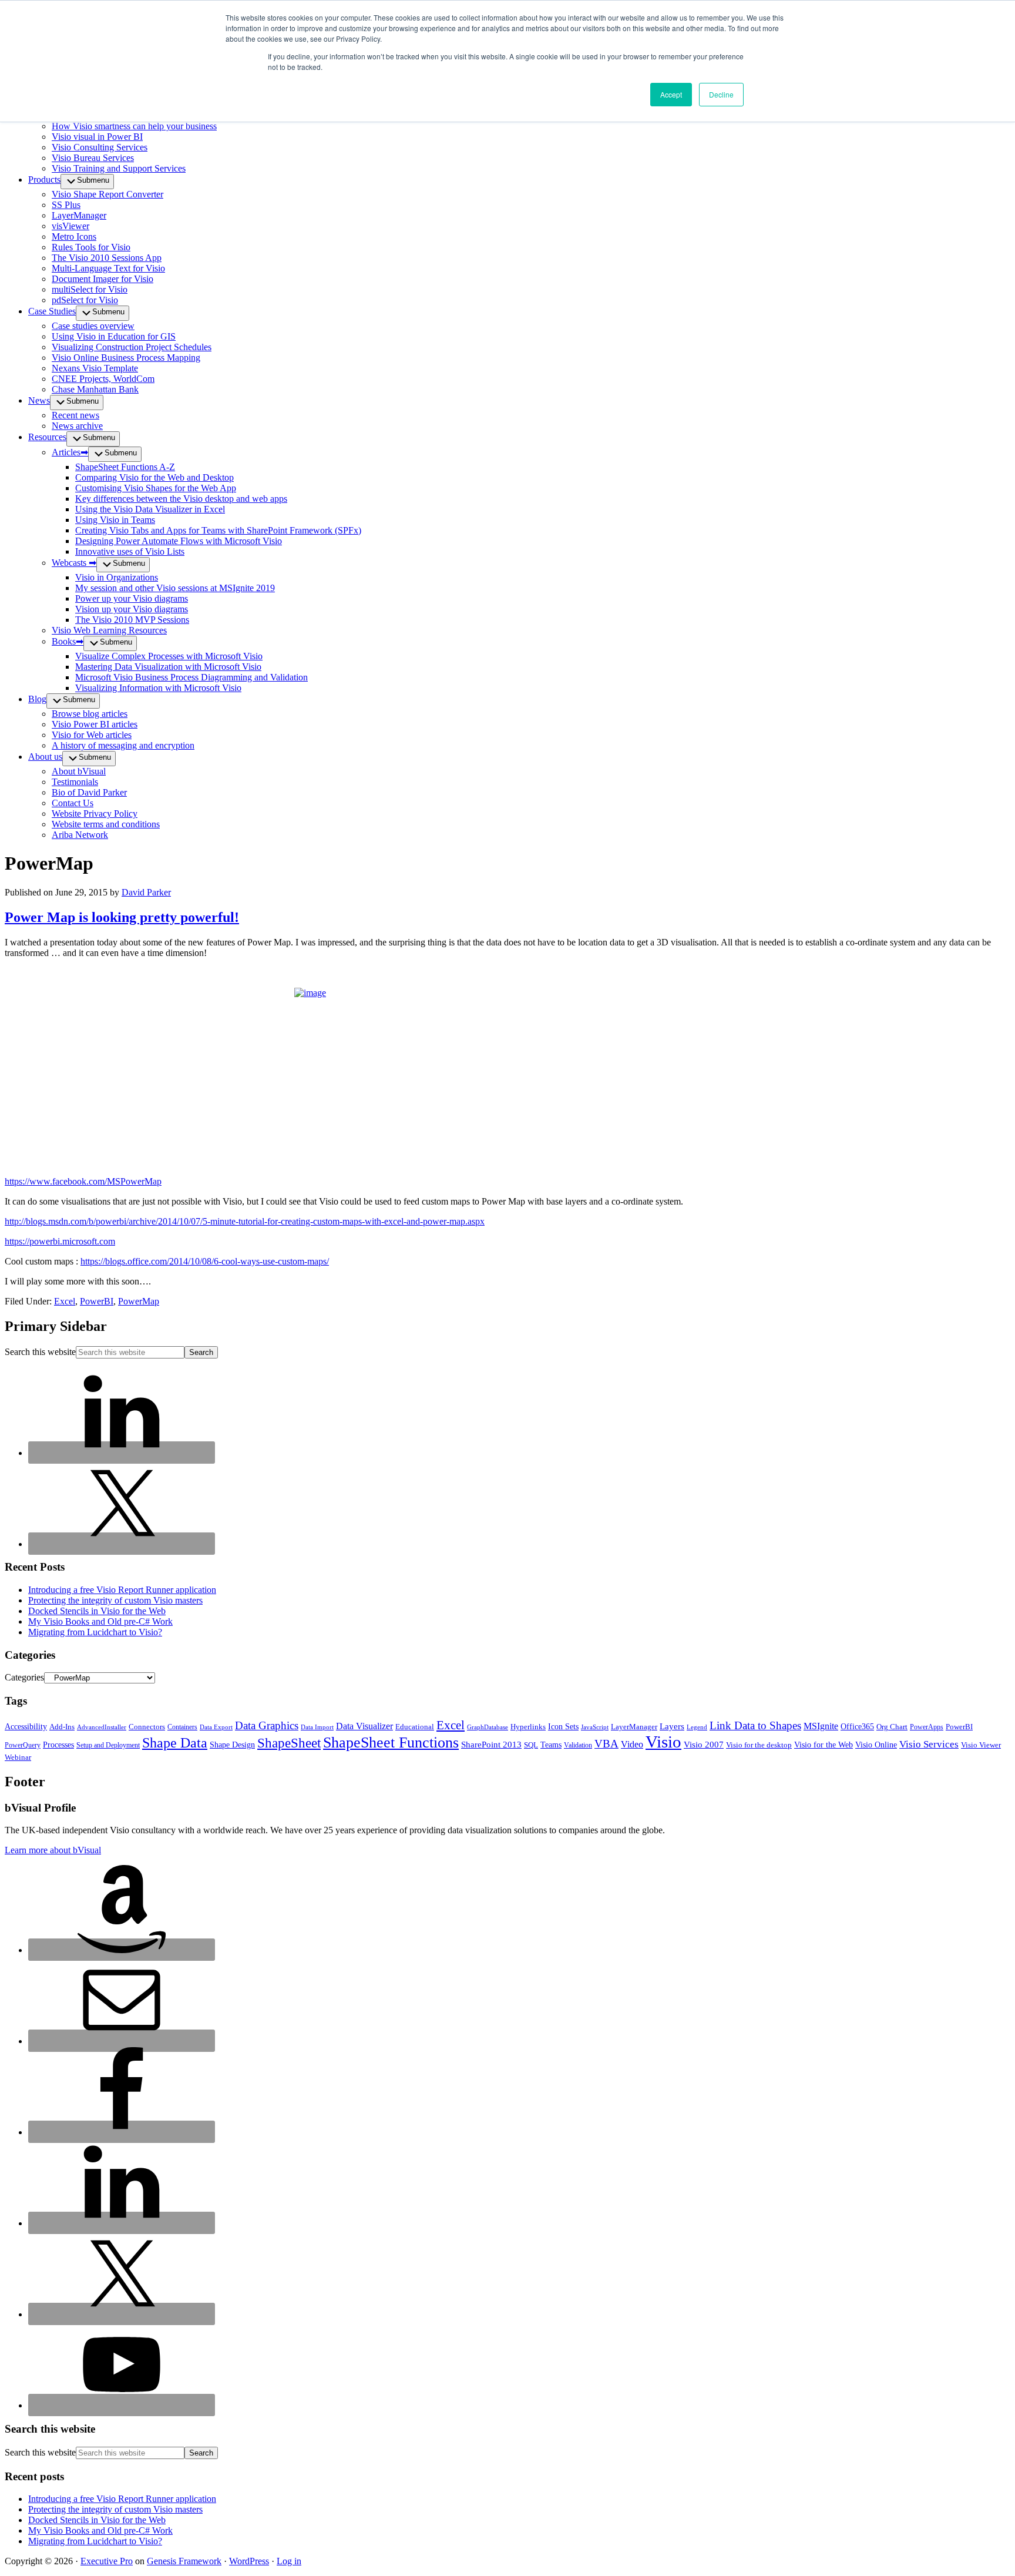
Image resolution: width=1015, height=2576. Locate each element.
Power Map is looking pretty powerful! (122, 917)
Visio (663, 1742)
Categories (24, 1677)
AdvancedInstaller (102, 1727)
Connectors (147, 1727)
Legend (697, 1727)
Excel (65, 1301)
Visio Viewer (981, 1745)
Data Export (216, 1727)
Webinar (18, 1757)
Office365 (857, 1727)
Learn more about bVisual (53, 1850)
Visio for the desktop (759, 1745)
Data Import (317, 1727)
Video (632, 1744)
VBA (606, 1744)
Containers (182, 1727)
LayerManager (634, 1727)
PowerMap (139, 1301)
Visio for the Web (824, 1745)
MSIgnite (821, 1726)
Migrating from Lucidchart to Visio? (95, 1632)
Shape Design (232, 1745)
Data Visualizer (364, 1726)
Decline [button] (721, 94)
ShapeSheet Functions (391, 1743)
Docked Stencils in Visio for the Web (97, 1611)
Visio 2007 (704, 1745)
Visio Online (876, 1745)
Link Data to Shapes (755, 1725)
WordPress (249, 2561)
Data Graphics (267, 1725)
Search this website (40, 1352)
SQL (531, 1745)
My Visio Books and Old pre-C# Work (100, 1621)
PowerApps (927, 1727)
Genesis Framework (184, 2561)
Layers (672, 1726)
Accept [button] (671, 94)
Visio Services (929, 1744)
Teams (551, 1745)
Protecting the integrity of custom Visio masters (115, 1600)
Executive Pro (107, 2561)
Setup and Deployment (108, 1745)
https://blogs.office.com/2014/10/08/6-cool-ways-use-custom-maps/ (205, 1261)
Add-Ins (62, 1727)
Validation (578, 1745)
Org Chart (892, 1727)
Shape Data (175, 1743)
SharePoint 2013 (491, 1745)
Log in (289, 2561)
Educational (415, 1727)
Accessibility (26, 1727)
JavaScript (595, 1727)
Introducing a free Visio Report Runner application (122, 1590)
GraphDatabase (488, 1727)
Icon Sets (563, 1727)
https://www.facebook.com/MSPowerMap (83, 1181)
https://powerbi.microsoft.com (60, 1241)
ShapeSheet (289, 1743)
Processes (58, 1745)
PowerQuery (23, 1745)
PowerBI (97, 1301)
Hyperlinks (528, 1727)
